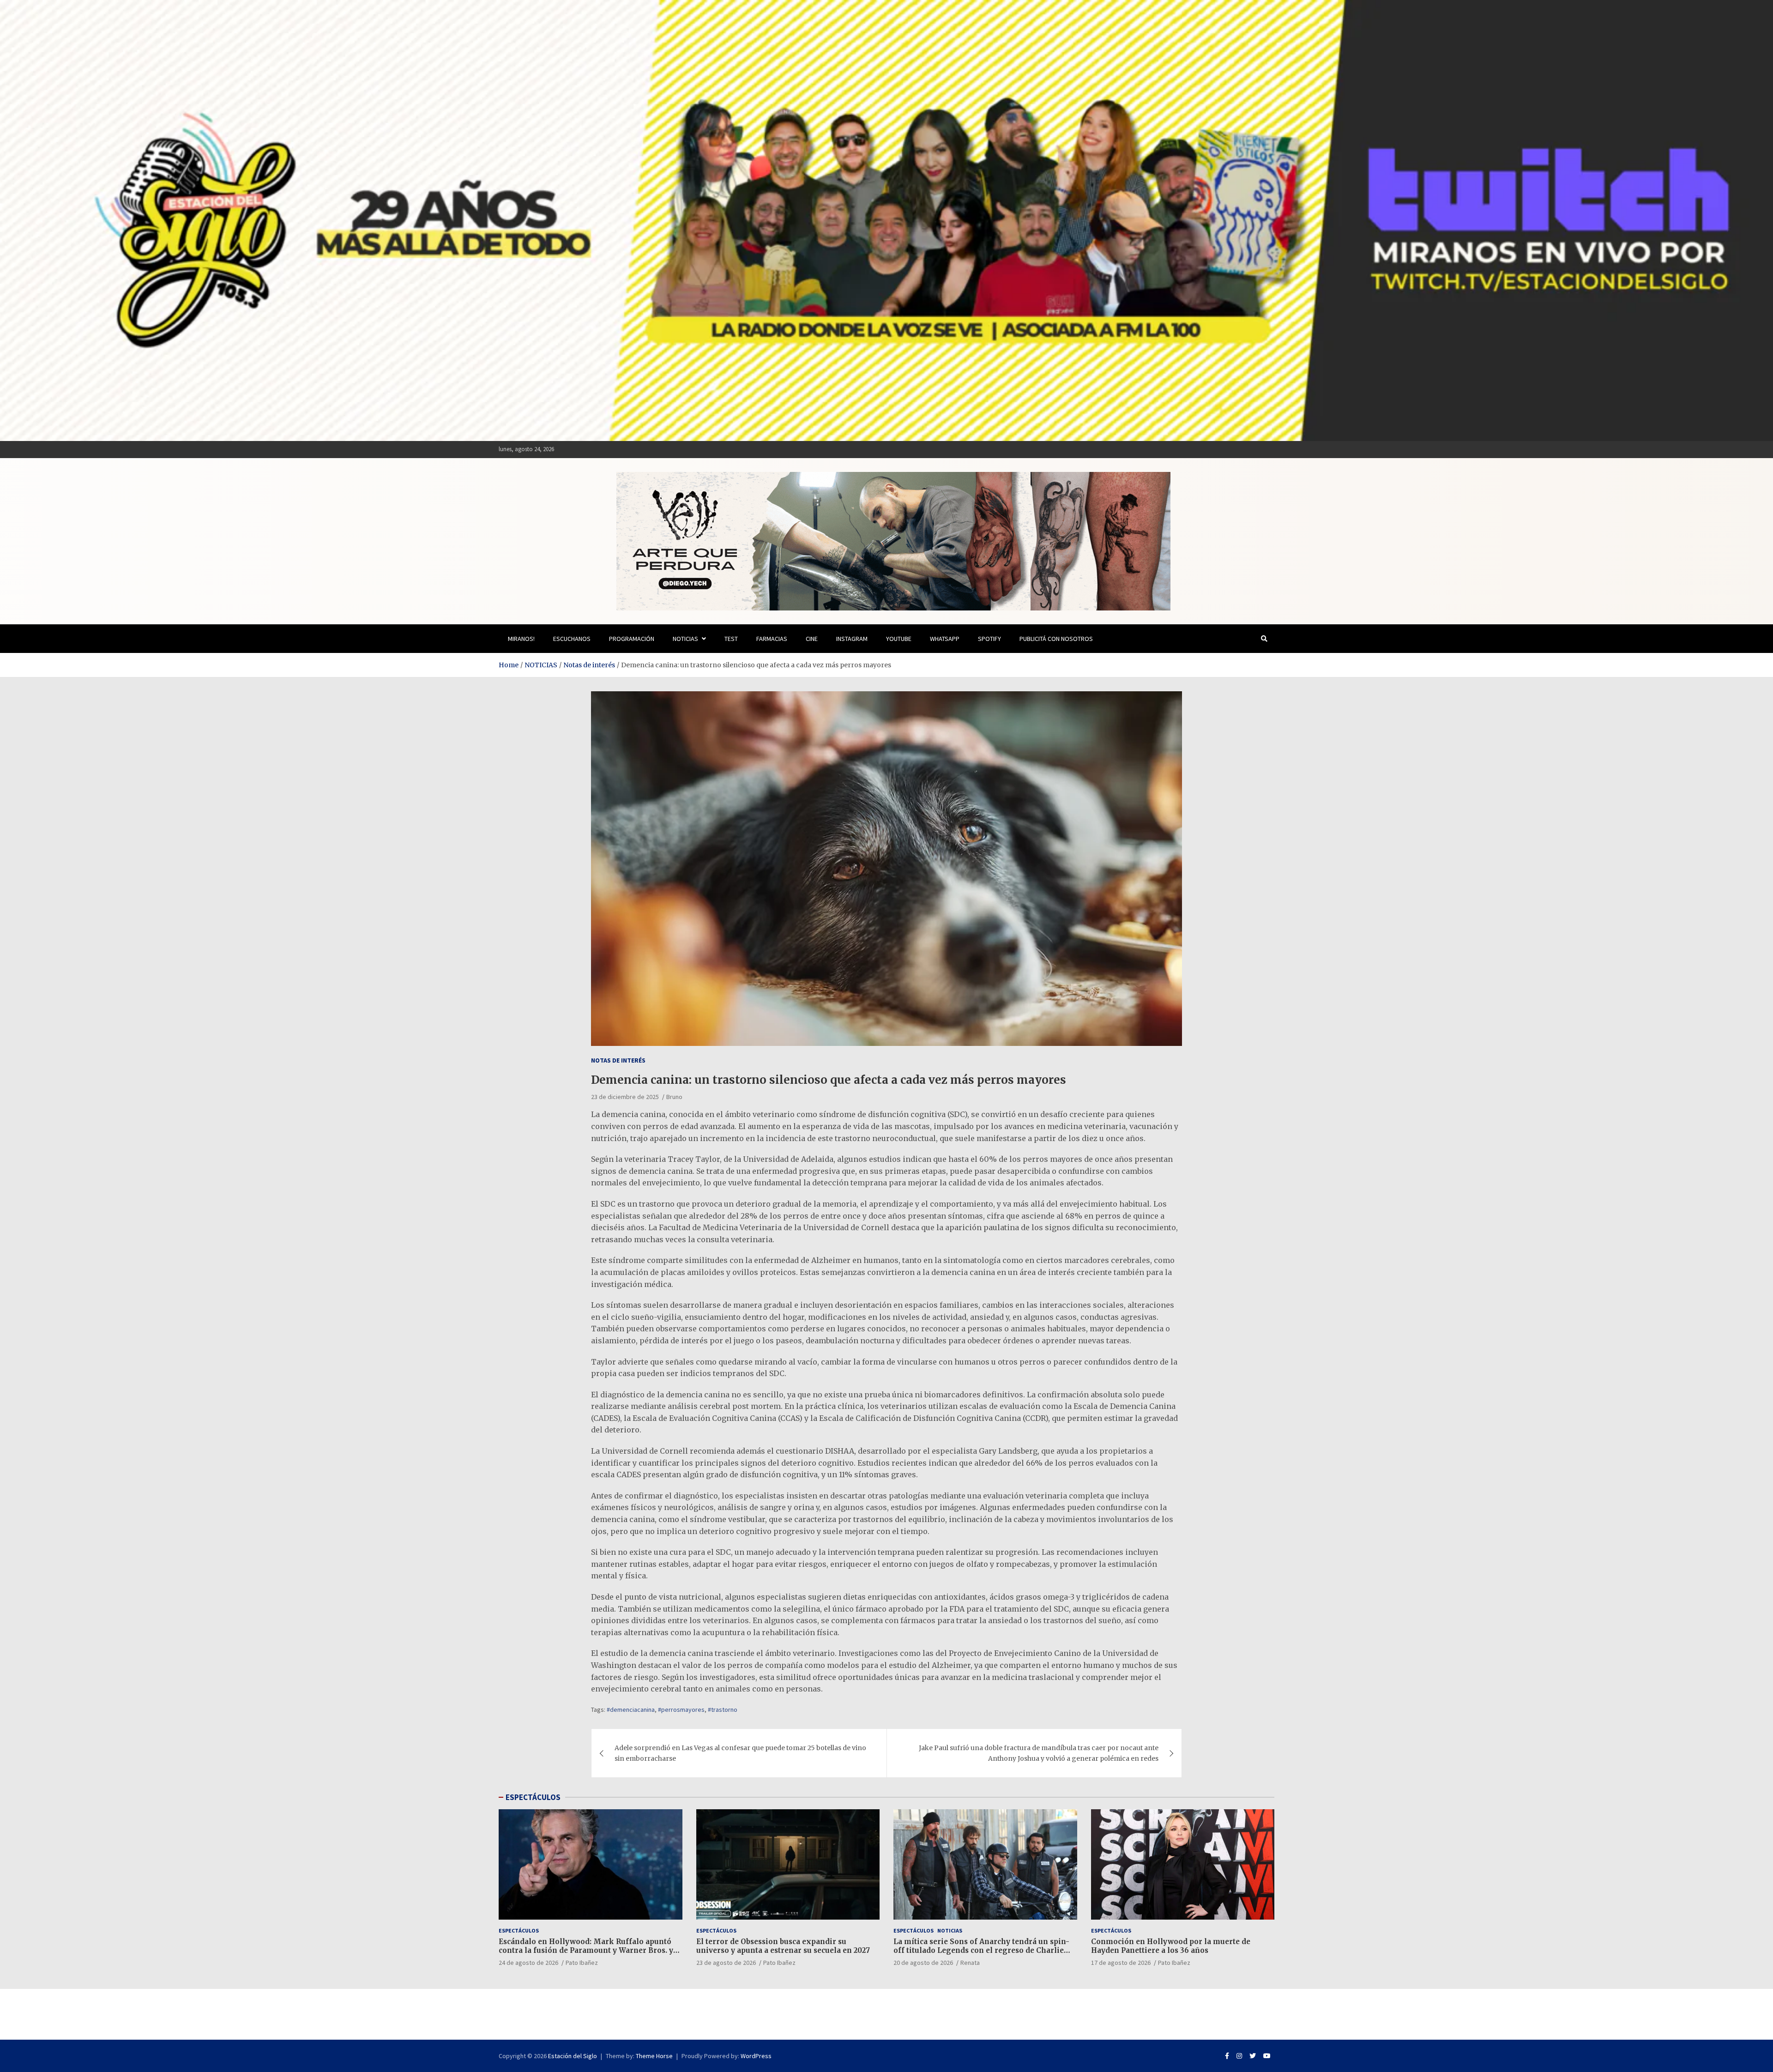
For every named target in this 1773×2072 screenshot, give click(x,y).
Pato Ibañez (582, 1963)
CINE (812, 639)
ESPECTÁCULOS (533, 1797)
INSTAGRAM (852, 639)
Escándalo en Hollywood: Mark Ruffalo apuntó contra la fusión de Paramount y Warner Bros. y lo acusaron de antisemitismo (586, 1951)
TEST (731, 639)
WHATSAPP (945, 639)
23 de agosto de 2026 (726, 1963)
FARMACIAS (772, 639)
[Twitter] (1253, 2056)
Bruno (674, 1097)
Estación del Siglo (573, 2056)
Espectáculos (519, 1930)
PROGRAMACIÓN (632, 639)
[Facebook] (1227, 2056)
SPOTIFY (989, 639)
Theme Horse (654, 2056)
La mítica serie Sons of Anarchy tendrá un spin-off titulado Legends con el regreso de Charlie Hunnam (981, 1951)
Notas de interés (618, 1060)
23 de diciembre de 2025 (625, 1097)
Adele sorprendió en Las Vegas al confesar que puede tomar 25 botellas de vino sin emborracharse (740, 1753)
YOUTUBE (899, 639)
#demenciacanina (631, 1710)
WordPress (756, 2056)
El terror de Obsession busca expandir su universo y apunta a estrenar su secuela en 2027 (783, 1946)
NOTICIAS (685, 639)
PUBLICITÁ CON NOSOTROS (1056, 639)
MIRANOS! (521, 639)
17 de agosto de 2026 (1121, 1963)
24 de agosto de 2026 (528, 1963)
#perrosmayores (681, 1710)
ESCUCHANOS (572, 639)
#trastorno (723, 1710)
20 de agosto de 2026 (923, 1963)
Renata (970, 1963)
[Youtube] (1267, 2056)
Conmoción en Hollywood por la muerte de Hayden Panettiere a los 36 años (1171, 1946)
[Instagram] (1239, 2056)
